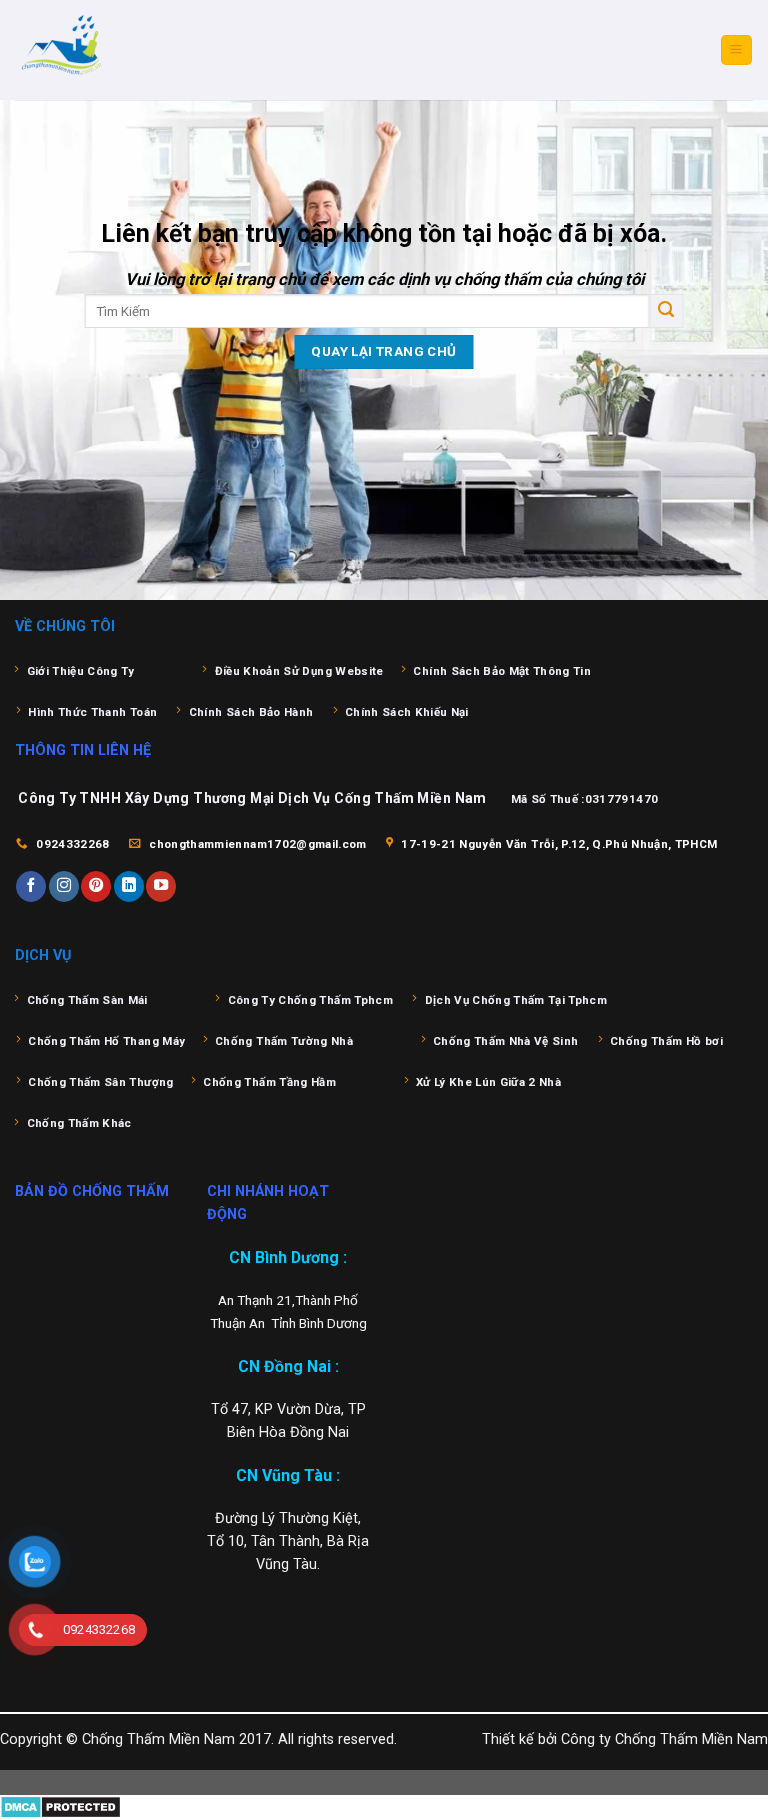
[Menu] (736, 50)
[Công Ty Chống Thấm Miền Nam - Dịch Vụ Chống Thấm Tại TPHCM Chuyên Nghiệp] (115, 50)
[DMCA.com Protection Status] (60, 1806)
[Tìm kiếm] (666, 311)
